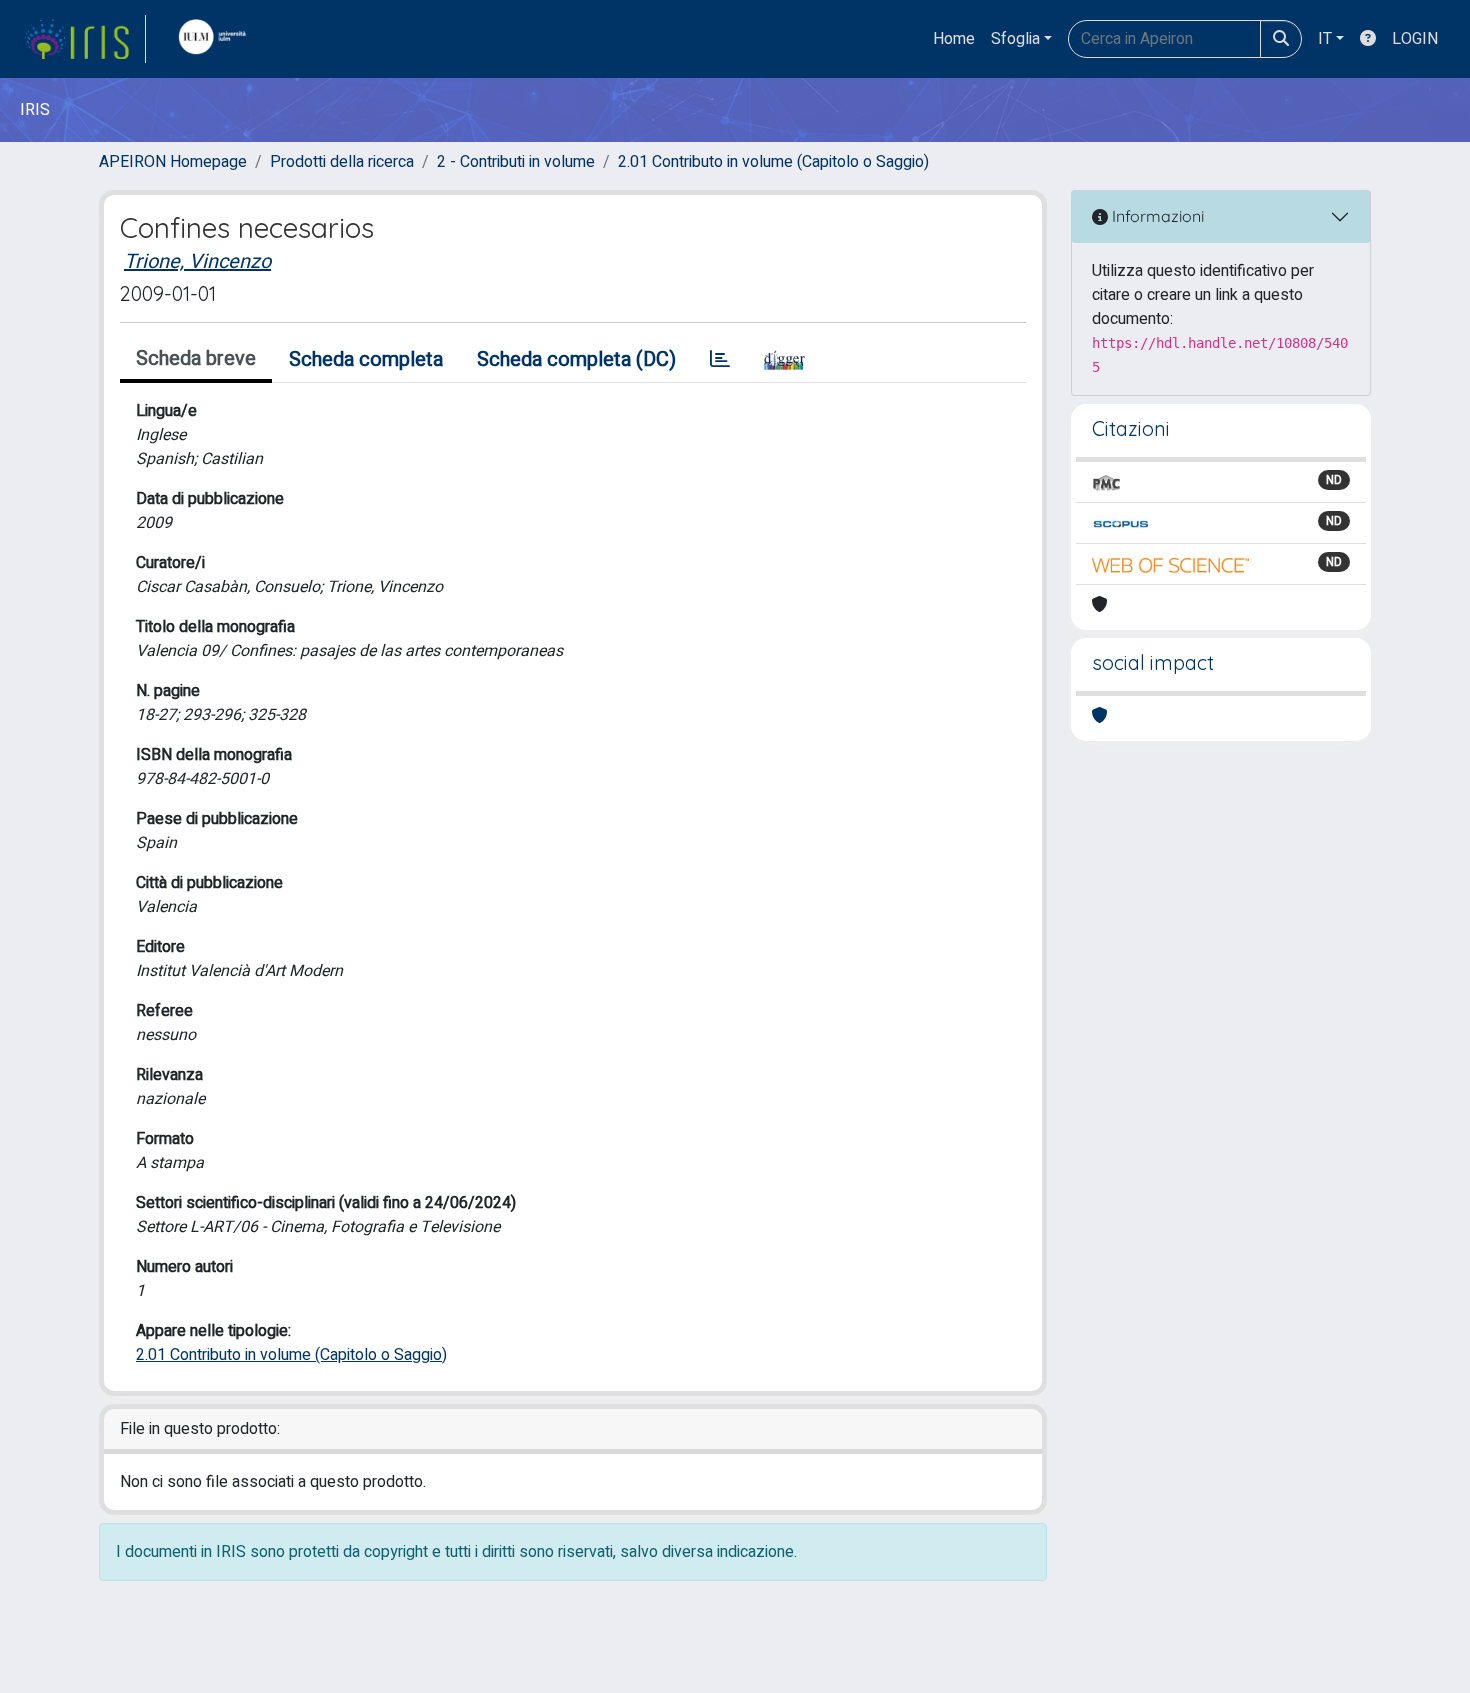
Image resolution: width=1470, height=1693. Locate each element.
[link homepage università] (217, 39)
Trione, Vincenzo (197, 261)
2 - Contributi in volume (516, 162)
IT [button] (1325, 39)
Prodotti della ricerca (342, 162)
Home (954, 39)
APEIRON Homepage (173, 162)
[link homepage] (85, 39)
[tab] (720, 360)
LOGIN (1415, 39)
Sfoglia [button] (1015, 39)
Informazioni (1156, 216)
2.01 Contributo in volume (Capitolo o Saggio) (773, 162)
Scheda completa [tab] (366, 359)
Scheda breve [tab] (196, 358)
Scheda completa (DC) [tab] (576, 359)
